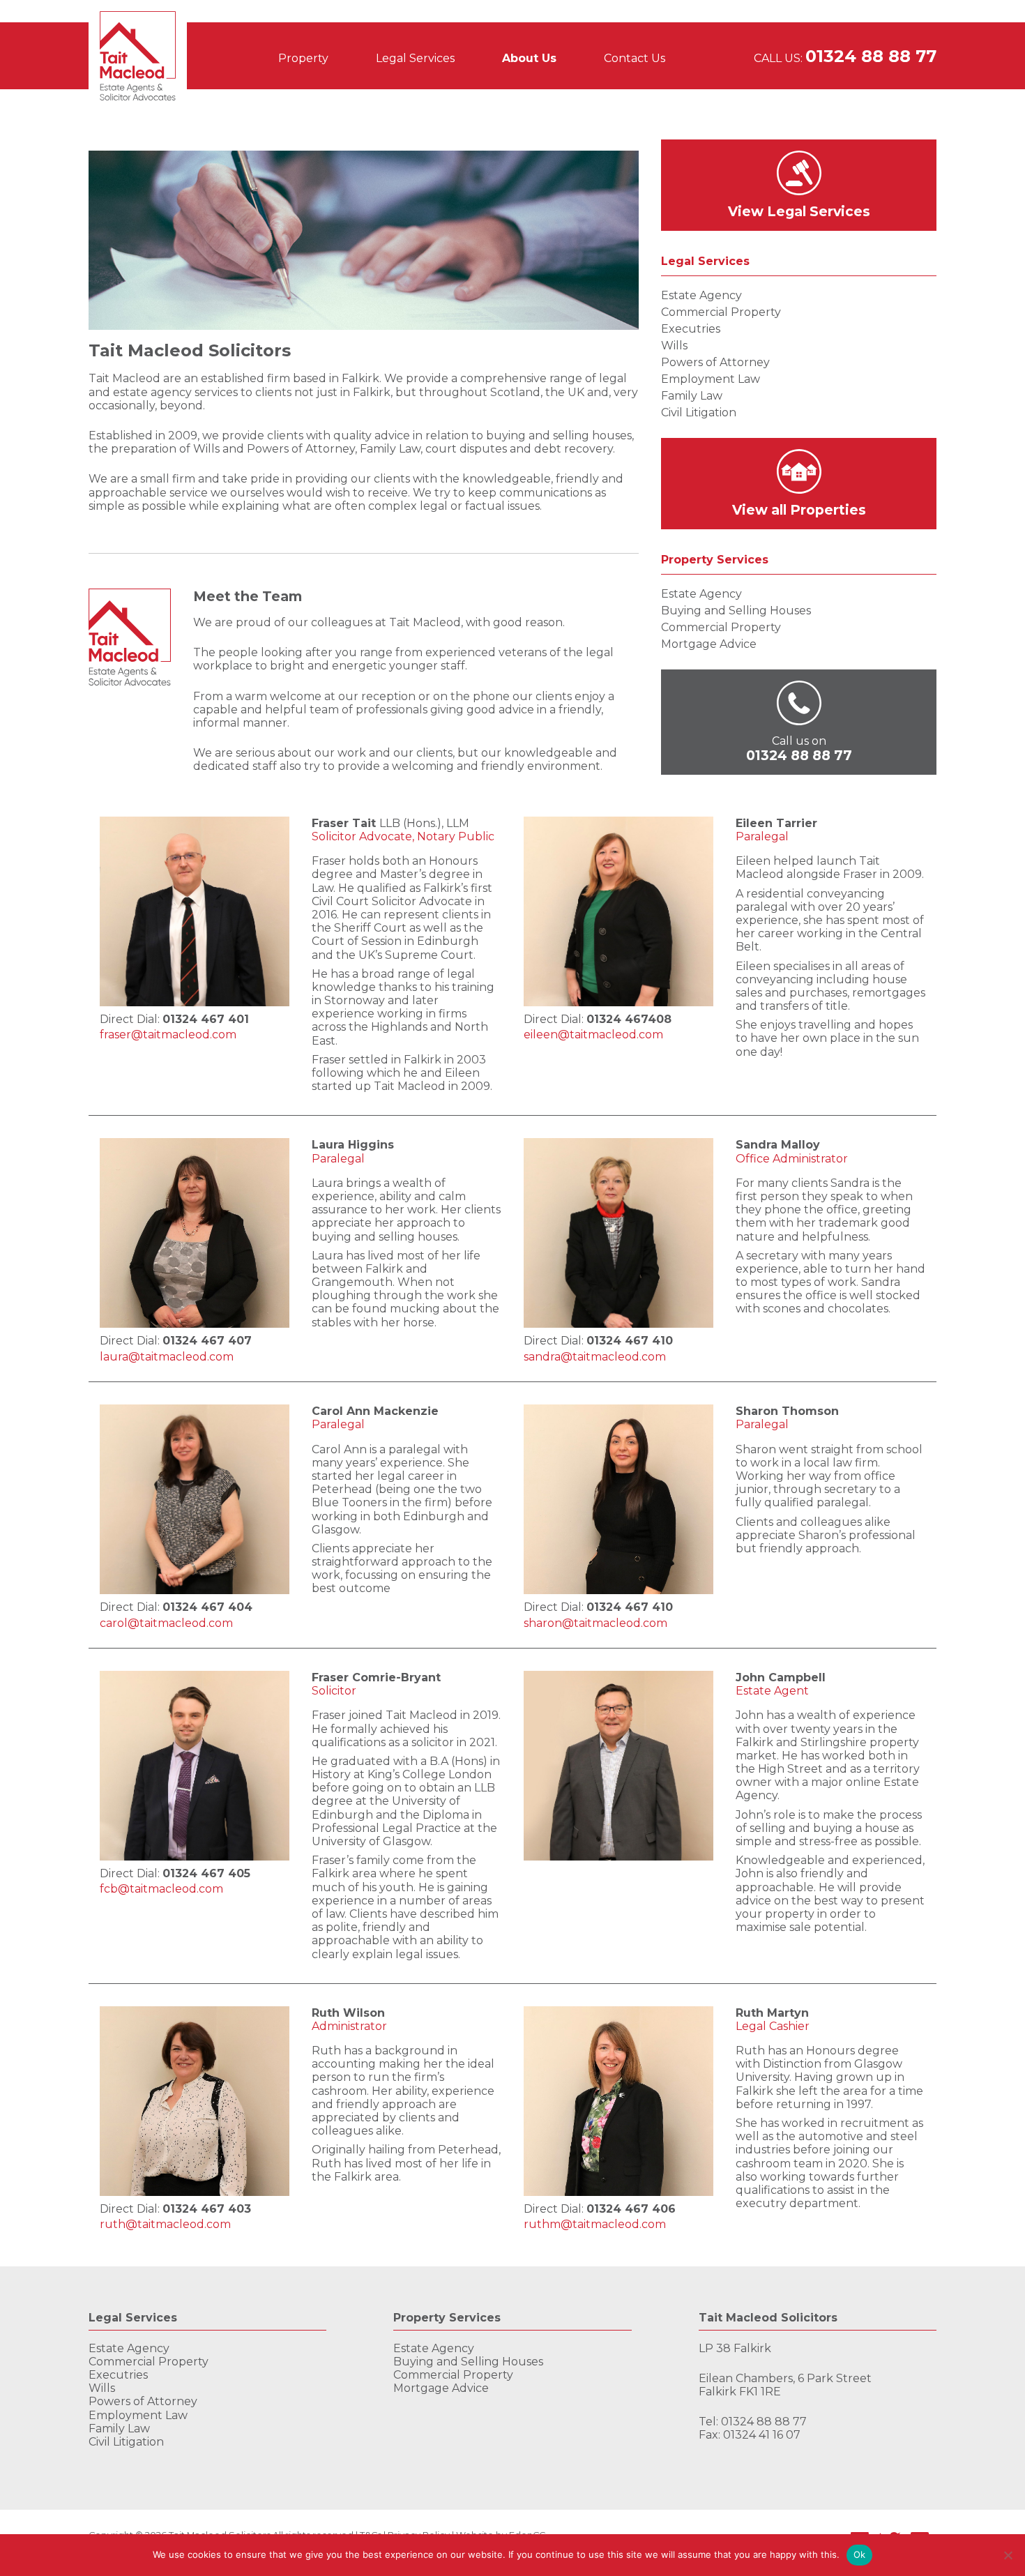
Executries (691, 329)
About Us (529, 58)
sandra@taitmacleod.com (595, 1357)
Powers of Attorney (715, 362)
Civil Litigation (699, 412)
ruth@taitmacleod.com (165, 2224)
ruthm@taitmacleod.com (595, 2224)
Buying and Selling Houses (736, 611)
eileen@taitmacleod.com (593, 1035)
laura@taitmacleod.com (167, 1357)
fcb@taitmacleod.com (161, 1889)
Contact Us (635, 58)
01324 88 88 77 (871, 56)
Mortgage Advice (709, 644)
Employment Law (711, 379)
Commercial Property (721, 312)
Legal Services (415, 58)
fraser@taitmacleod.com (168, 1035)
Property (303, 58)
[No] (1008, 2555)
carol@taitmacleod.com (166, 1623)
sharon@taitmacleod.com (595, 1623)
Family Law (692, 396)
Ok (860, 2554)
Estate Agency (701, 295)
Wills (674, 346)
